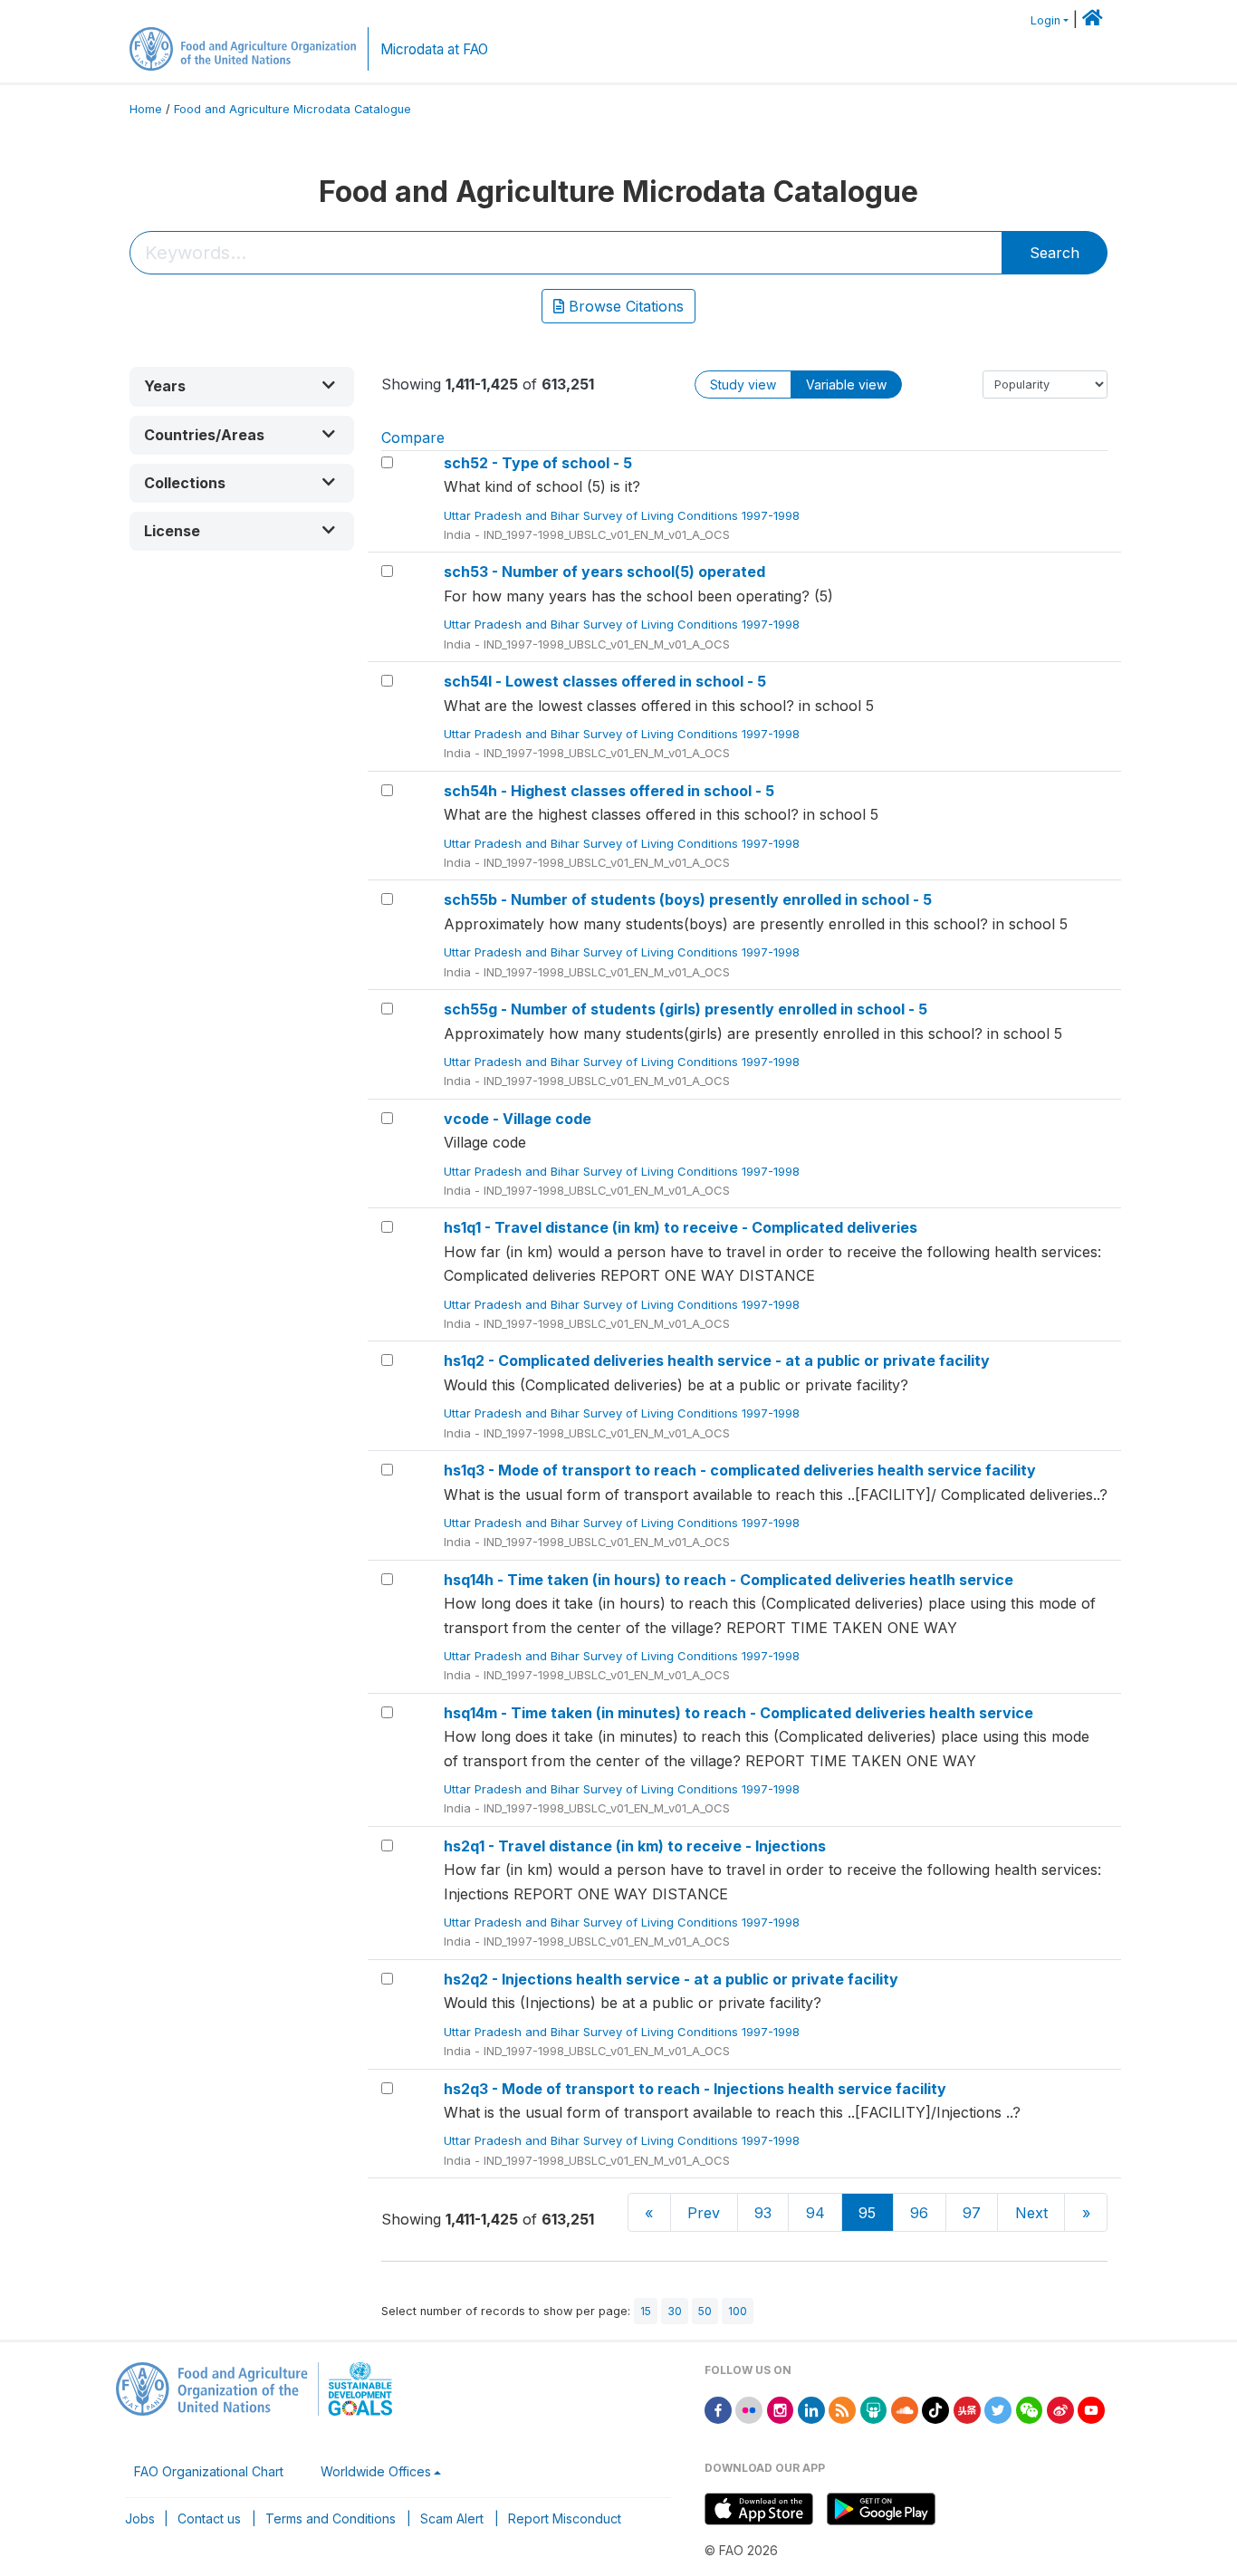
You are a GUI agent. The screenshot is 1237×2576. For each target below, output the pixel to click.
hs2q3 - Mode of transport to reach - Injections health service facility (695, 2089)
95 (867, 2213)
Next (1031, 2213)
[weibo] (1060, 2409)
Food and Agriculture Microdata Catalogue (292, 109)
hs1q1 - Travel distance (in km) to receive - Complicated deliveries (681, 1227)
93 (763, 2213)
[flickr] (749, 2409)
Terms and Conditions (331, 2518)
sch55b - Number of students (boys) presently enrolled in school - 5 (688, 899)
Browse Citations (624, 306)
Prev (704, 2213)
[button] (242, 386)
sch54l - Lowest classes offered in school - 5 (605, 681)
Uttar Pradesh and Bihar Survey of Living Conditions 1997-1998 (623, 515)
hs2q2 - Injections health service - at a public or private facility (671, 1979)
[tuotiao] (967, 2409)
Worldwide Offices (376, 2471)
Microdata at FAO (434, 49)
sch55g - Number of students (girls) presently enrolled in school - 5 (686, 1009)
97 (972, 2213)
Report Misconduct (565, 2518)
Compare (413, 437)
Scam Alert (452, 2518)
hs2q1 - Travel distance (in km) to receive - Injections (635, 1846)
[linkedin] (811, 2409)
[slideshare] (874, 2409)
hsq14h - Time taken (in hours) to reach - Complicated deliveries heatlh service (729, 1580)
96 (919, 2213)
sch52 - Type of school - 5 (538, 463)
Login (1045, 20)
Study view (743, 384)
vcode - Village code (518, 1119)
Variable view (846, 384)
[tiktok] (935, 2409)
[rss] (842, 2409)
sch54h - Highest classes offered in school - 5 (609, 791)
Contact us (209, 2518)
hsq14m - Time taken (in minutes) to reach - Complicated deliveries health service (738, 1713)
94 (815, 2213)
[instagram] (781, 2409)
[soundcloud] (905, 2409)
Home (146, 109)
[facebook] (718, 2409)
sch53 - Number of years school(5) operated (604, 572)
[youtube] (1091, 2409)
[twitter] (998, 2409)
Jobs (140, 2518)
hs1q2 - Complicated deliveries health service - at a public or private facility (717, 1360)
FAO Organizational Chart (209, 2471)
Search (1055, 253)
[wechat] (1030, 2409)
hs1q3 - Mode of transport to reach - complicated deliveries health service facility (740, 1470)
